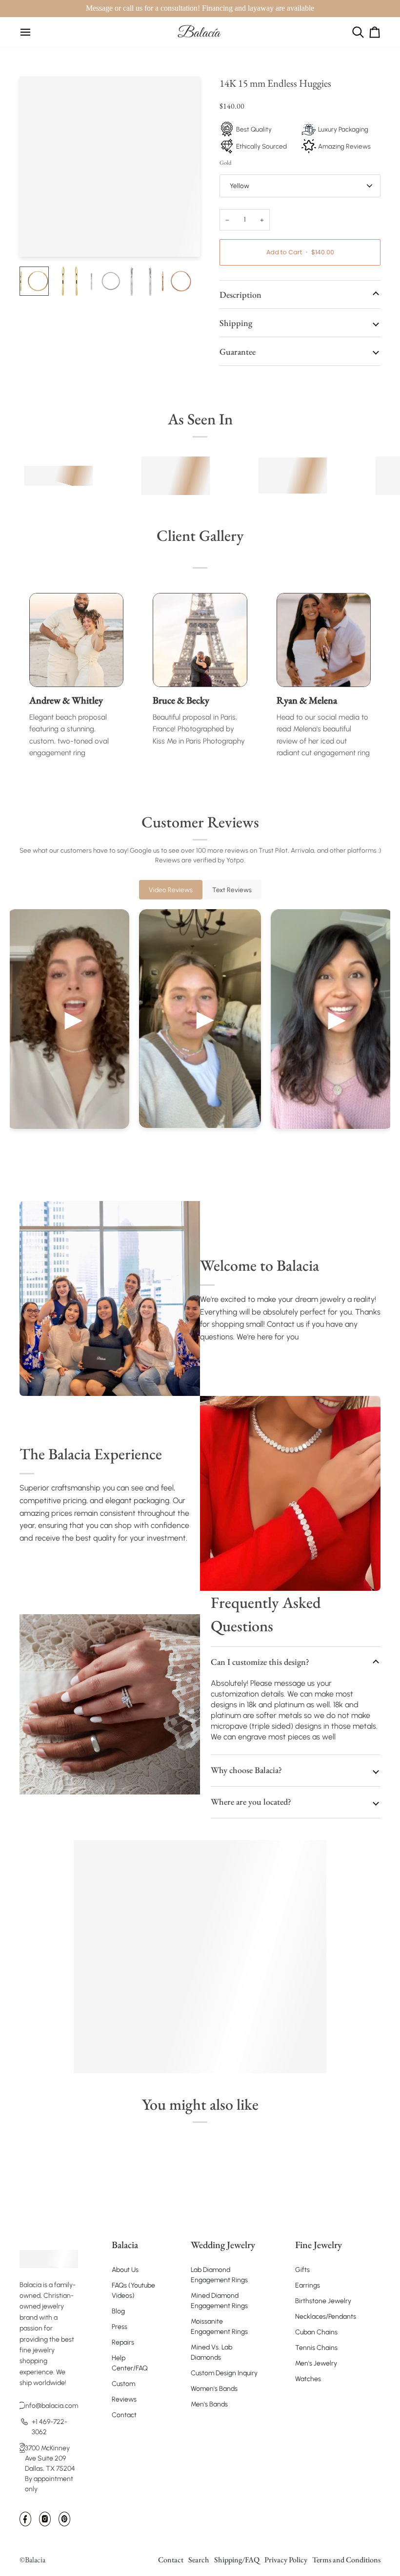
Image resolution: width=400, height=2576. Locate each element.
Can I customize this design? (260, 1662)
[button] (49, 2240)
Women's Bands (214, 2389)
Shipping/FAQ (237, 2560)
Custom (123, 2384)
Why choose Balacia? (246, 1770)
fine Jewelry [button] (319, 2245)
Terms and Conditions (346, 2560)
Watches (308, 2379)
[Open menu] (25, 32)
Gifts (302, 2270)
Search (199, 2560)
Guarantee (238, 352)
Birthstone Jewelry (323, 2301)
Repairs (123, 2342)
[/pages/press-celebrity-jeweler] (59, 476)
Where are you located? (251, 1802)
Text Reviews (232, 890)
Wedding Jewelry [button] (223, 2245)
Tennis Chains (316, 2348)
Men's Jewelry (316, 2363)
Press (120, 2327)
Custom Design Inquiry (224, 2373)
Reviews (124, 2399)
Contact (124, 2415)
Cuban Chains (316, 2332)
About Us (125, 2270)
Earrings (308, 2285)
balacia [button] (125, 2245)
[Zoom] (38, 239)
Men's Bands (209, 2404)
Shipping (236, 323)
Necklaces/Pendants (326, 2317)
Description (240, 295)
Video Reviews (171, 890)
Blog (118, 2311)
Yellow (240, 186)
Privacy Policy (286, 2560)
